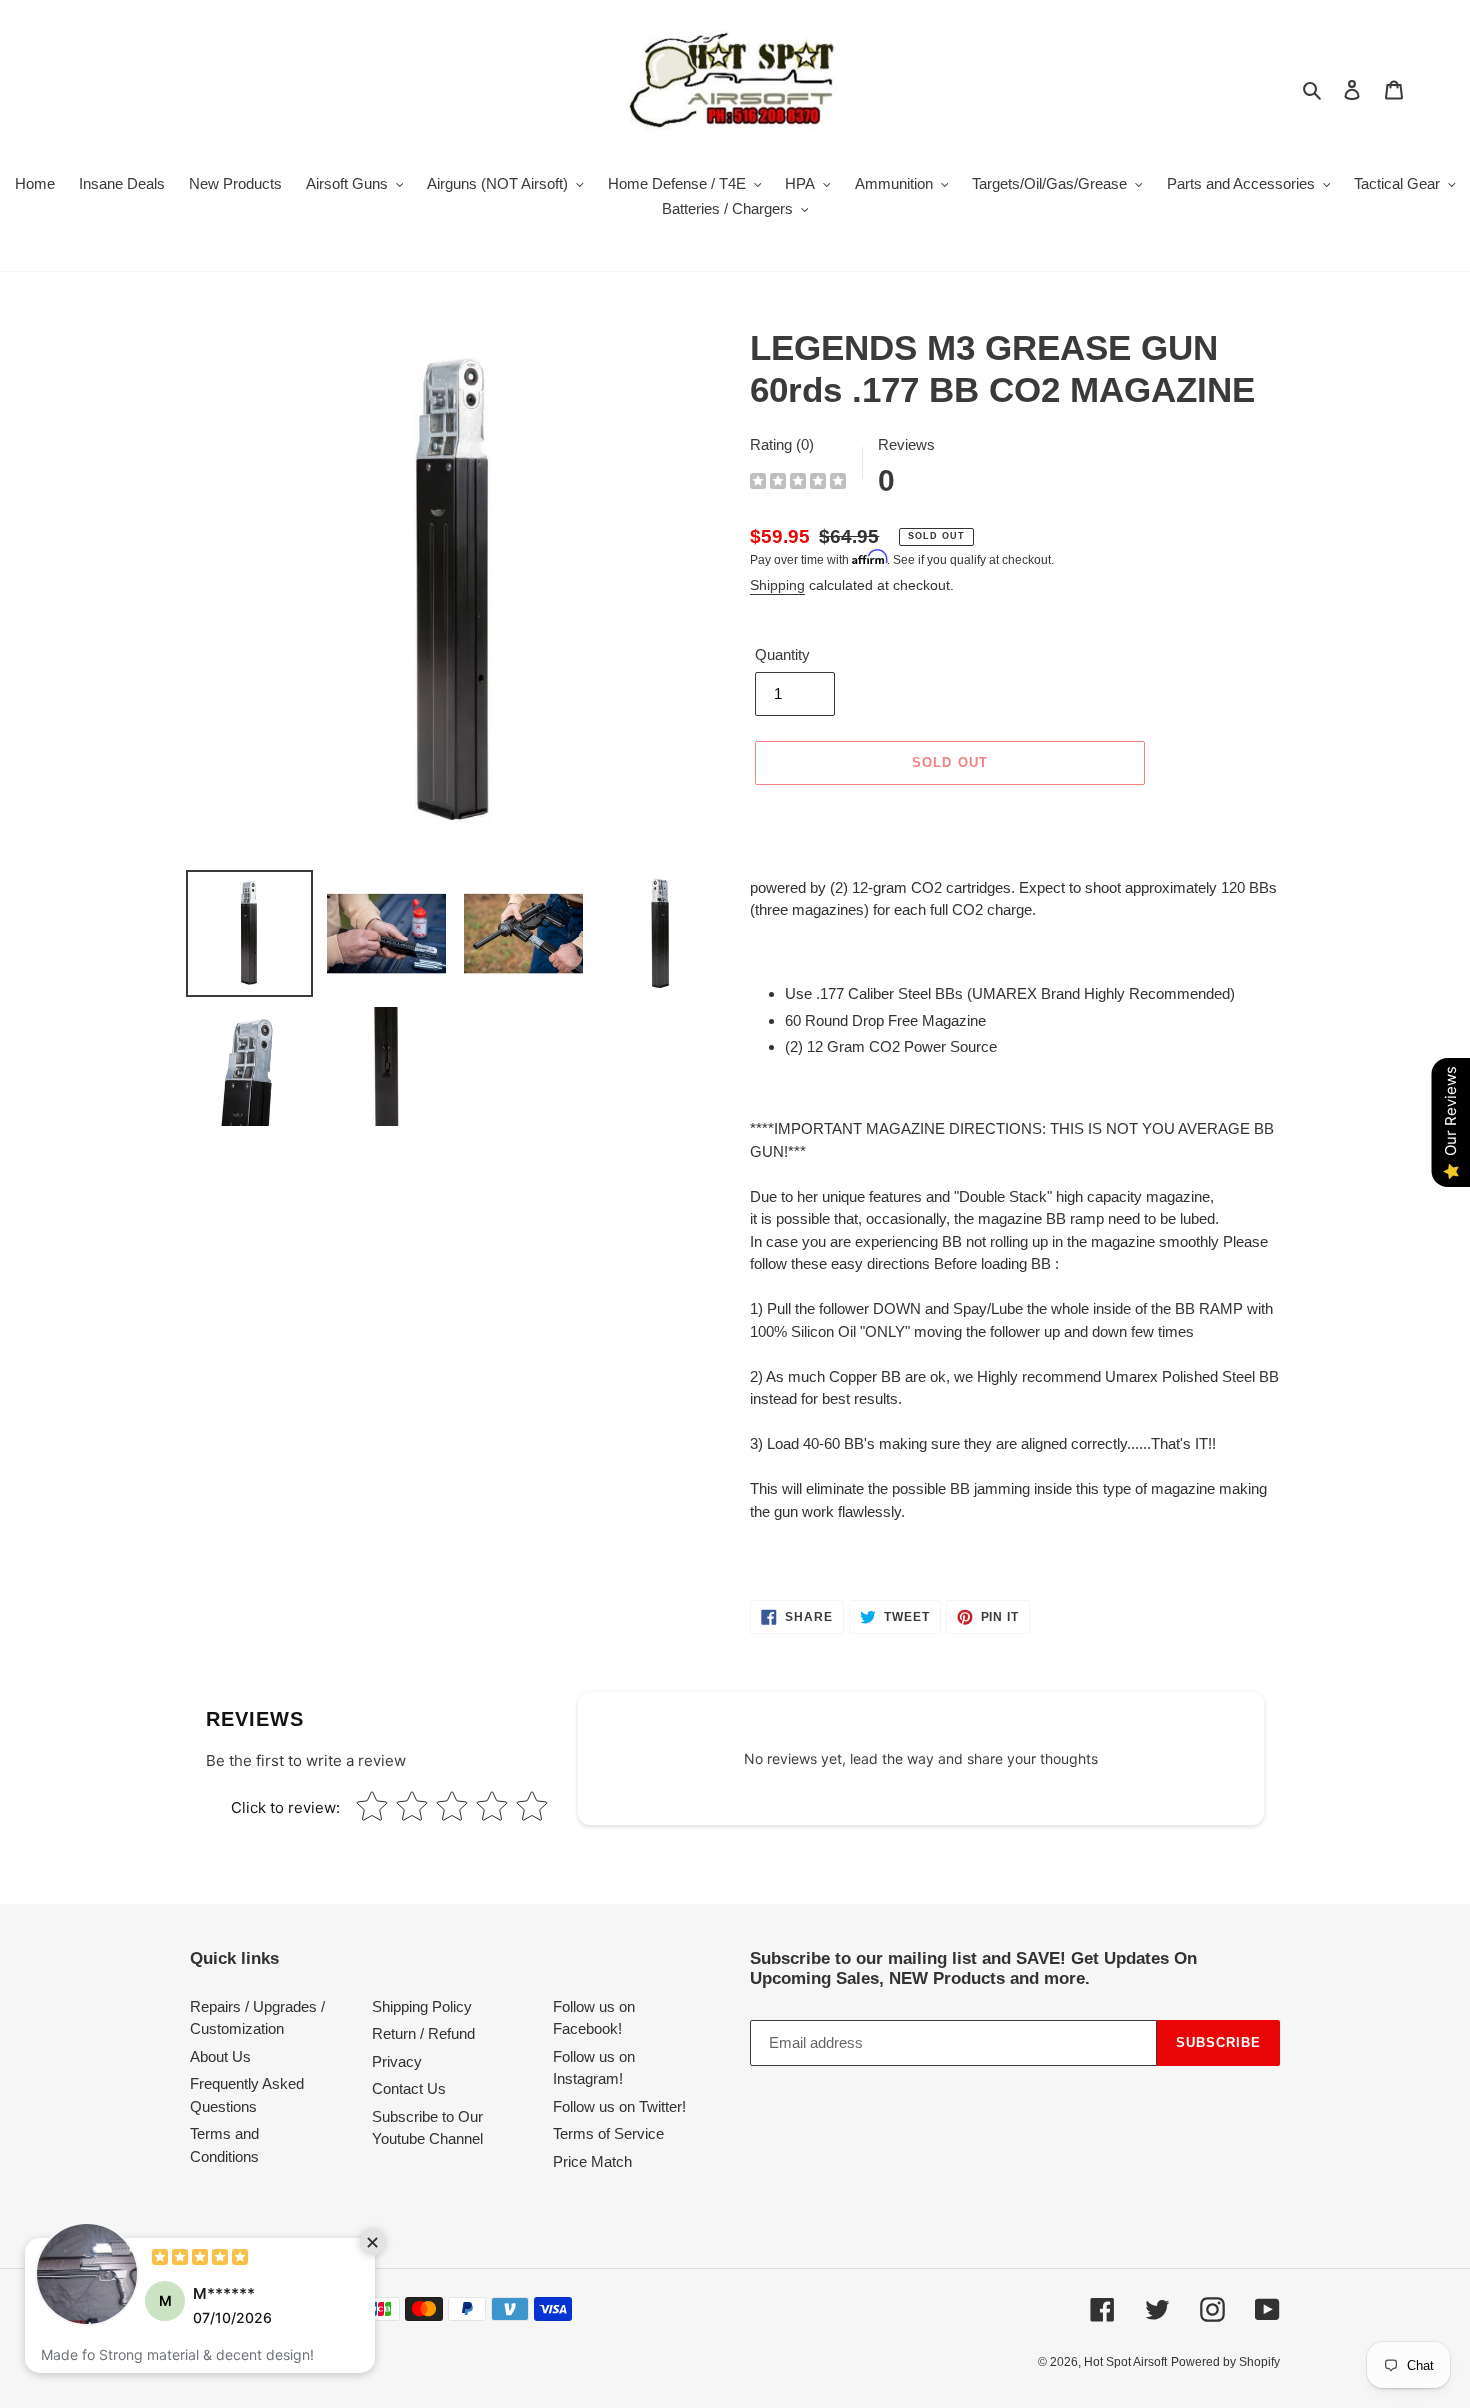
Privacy (397, 2061)
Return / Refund (423, 2033)
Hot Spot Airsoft (1125, 2362)
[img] (798, 483)
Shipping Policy (422, 2006)
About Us (220, 2056)
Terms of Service (608, 2133)
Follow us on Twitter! (619, 2106)
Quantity (782, 654)
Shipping (777, 585)
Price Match (592, 2161)
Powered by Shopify (1225, 2362)
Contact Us (409, 2088)
